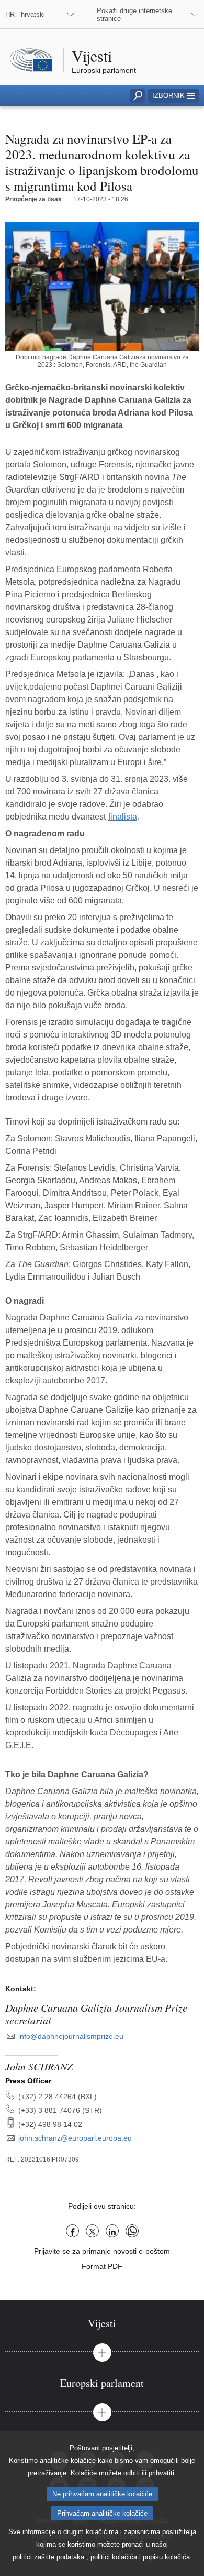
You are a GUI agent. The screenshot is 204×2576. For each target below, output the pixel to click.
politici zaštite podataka (48, 2557)
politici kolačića (114, 2557)
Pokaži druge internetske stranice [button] (134, 15)
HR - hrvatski (25, 14)
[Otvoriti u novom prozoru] (102, 286)
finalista (123, 817)
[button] (173, 96)
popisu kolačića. (167, 2557)
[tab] (102, 2323)
